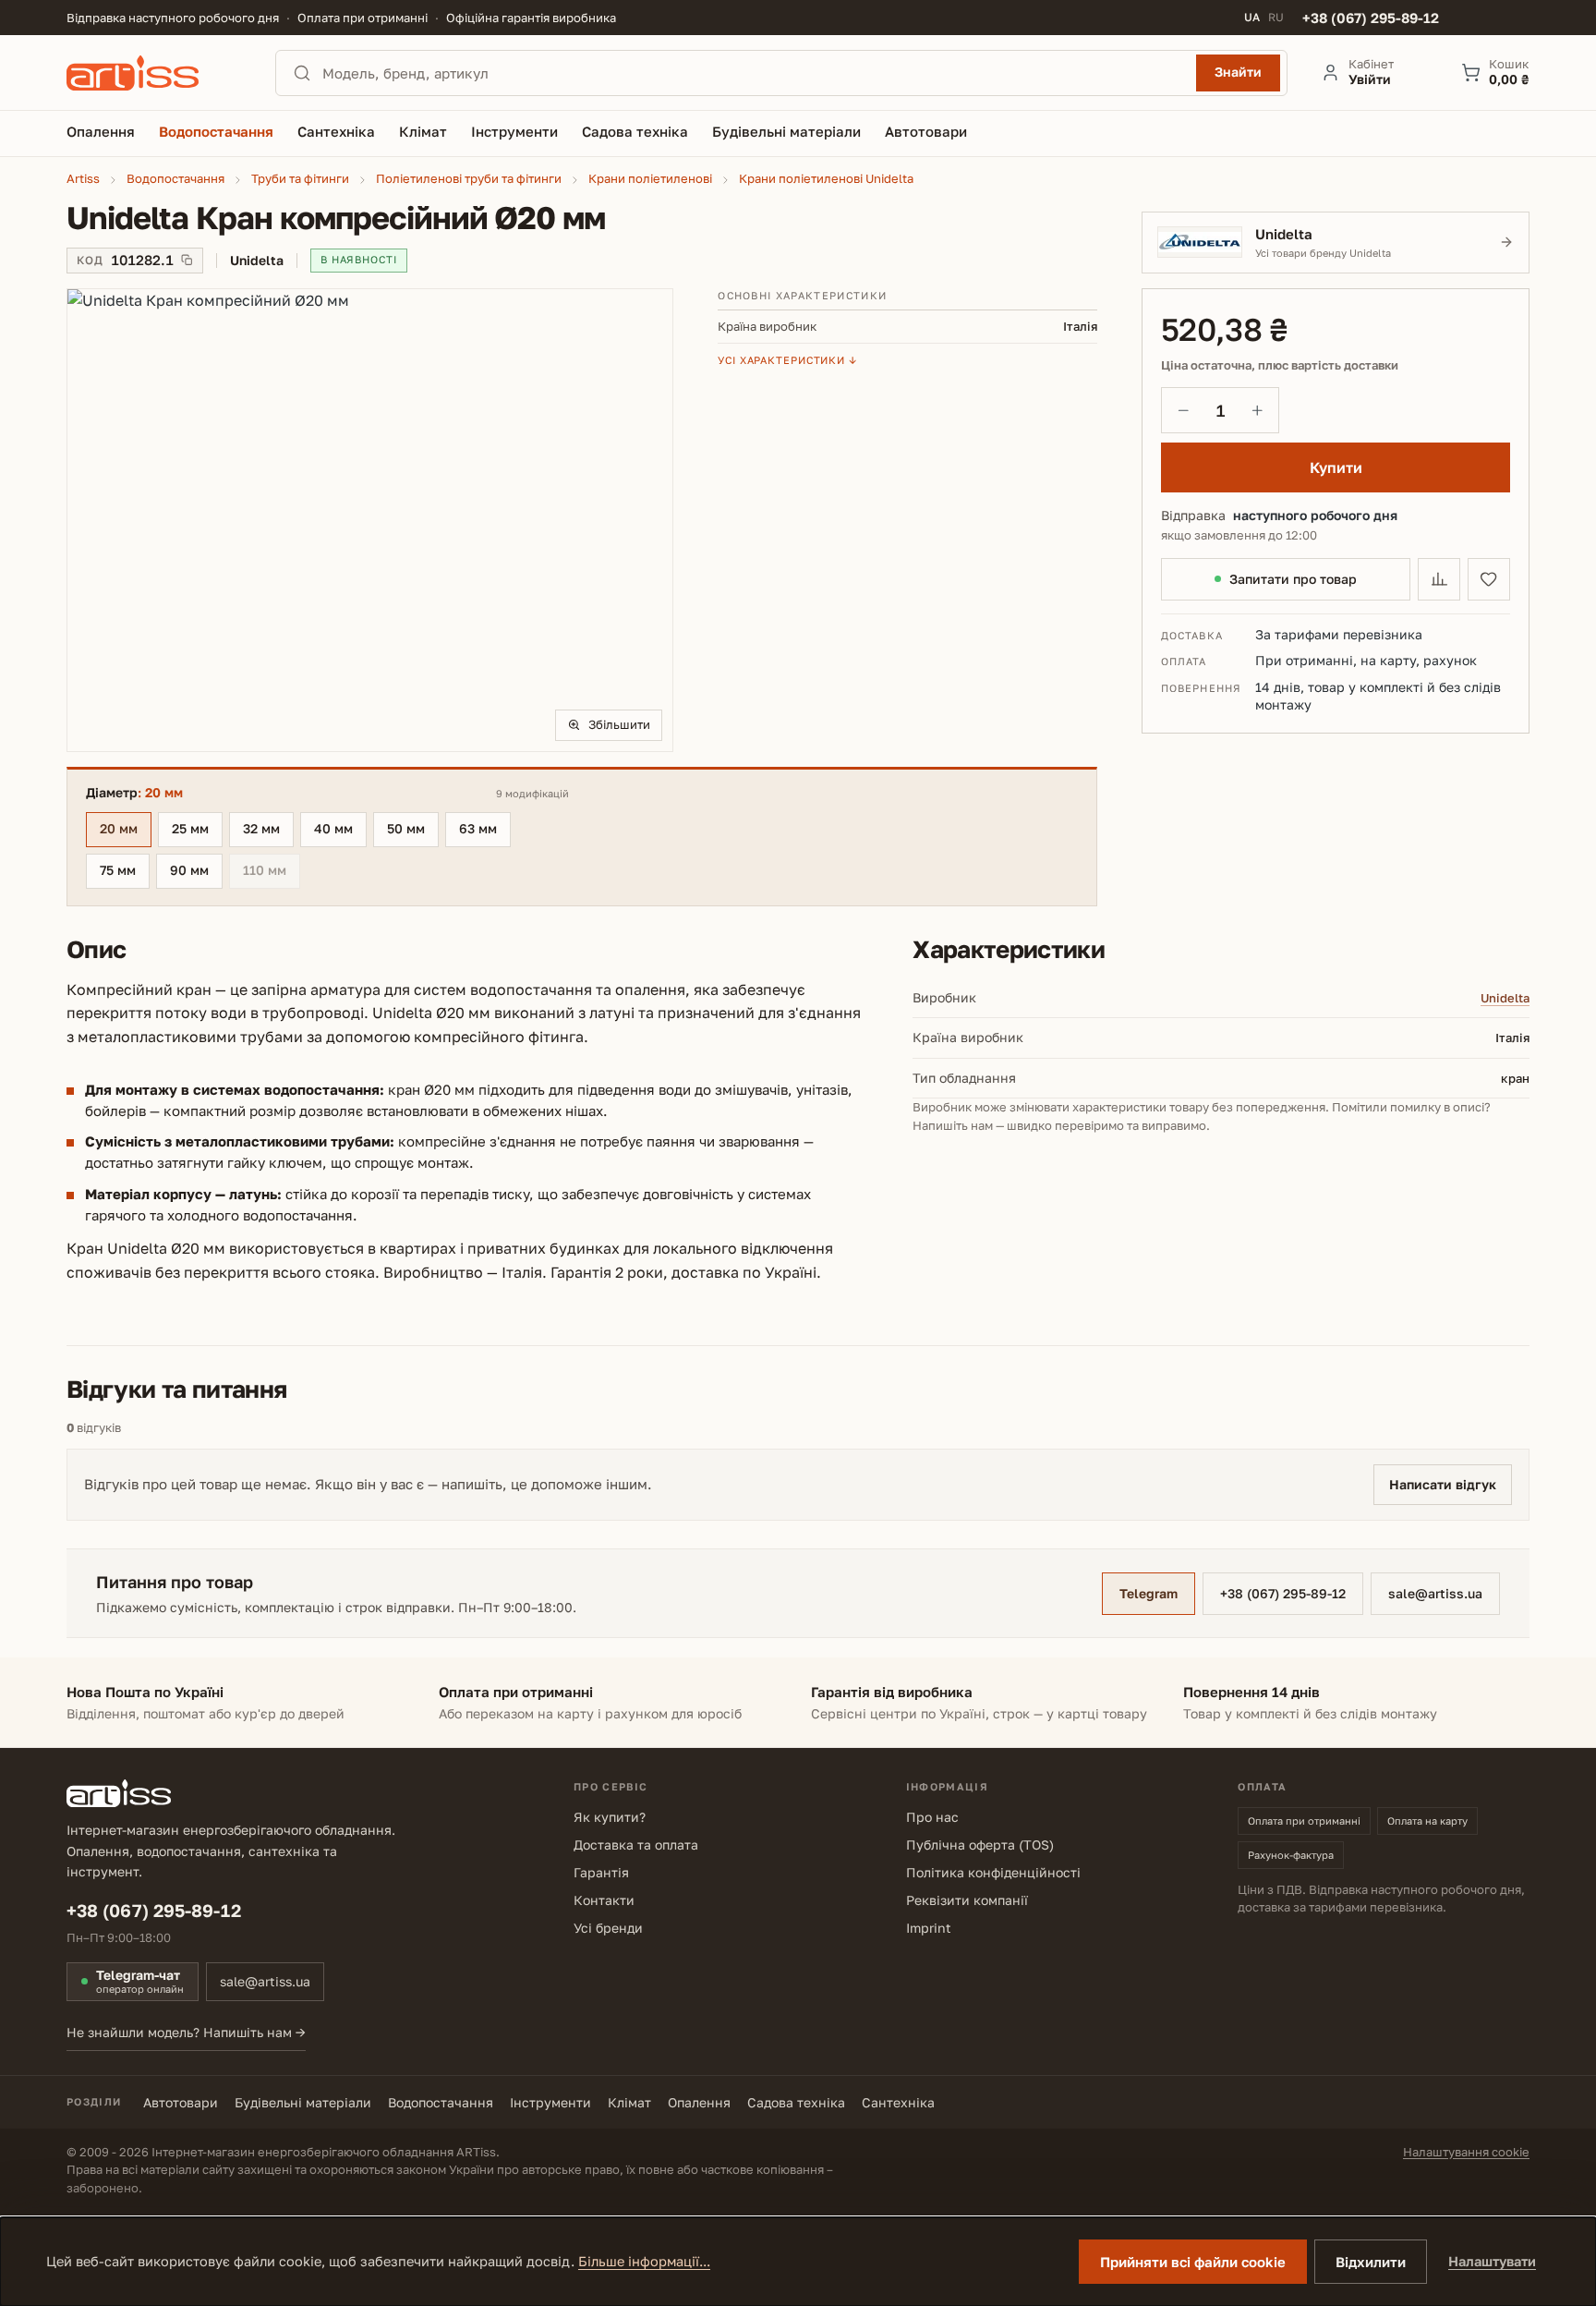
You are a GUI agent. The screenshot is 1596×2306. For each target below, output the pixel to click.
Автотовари (181, 2102)
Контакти (604, 1900)
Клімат (629, 2102)
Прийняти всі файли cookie (1193, 2262)
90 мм (189, 870)
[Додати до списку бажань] (1489, 579)
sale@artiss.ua (1435, 1593)
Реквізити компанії (967, 1900)
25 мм (190, 828)
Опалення (699, 2102)
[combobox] (754, 73)
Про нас (932, 1817)
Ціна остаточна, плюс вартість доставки (1280, 365)
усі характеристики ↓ (787, 360)
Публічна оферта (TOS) (980, 1845)
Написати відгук (1443, 1484)
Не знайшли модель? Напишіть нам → (186, 2032)
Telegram (1149, 1593)
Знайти (1238, 72)
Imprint (929, 1928)
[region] (370, 520)
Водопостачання (441, 2102)
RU (1276, 18)
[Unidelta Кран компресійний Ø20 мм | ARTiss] (370, 520)
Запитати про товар (1293, 579)
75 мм (118, 870)
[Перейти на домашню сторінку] (154, 73)
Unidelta (1505, 998)
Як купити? (610, 1817)
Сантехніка (898, 2102)
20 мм (119, 828)
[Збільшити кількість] (1257, 410)
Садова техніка (796, 2102)
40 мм (333, 828)
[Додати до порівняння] (1439, 579)
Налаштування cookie (1466, 2152)
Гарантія (601, 1872)
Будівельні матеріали (303, 2102)
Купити (1336, 467)
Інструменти (550, 2102)
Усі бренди (608, 1928)
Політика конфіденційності (993, 1872)
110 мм (272, 873)
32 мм (261, 828)
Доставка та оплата (636, 1845)
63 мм (478, 828)
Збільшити (619, 724)
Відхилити (1371, 2262)
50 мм (406, 828)
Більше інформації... (644, 2261)
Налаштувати (1492, 2261)
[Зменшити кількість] (1183, 410)
